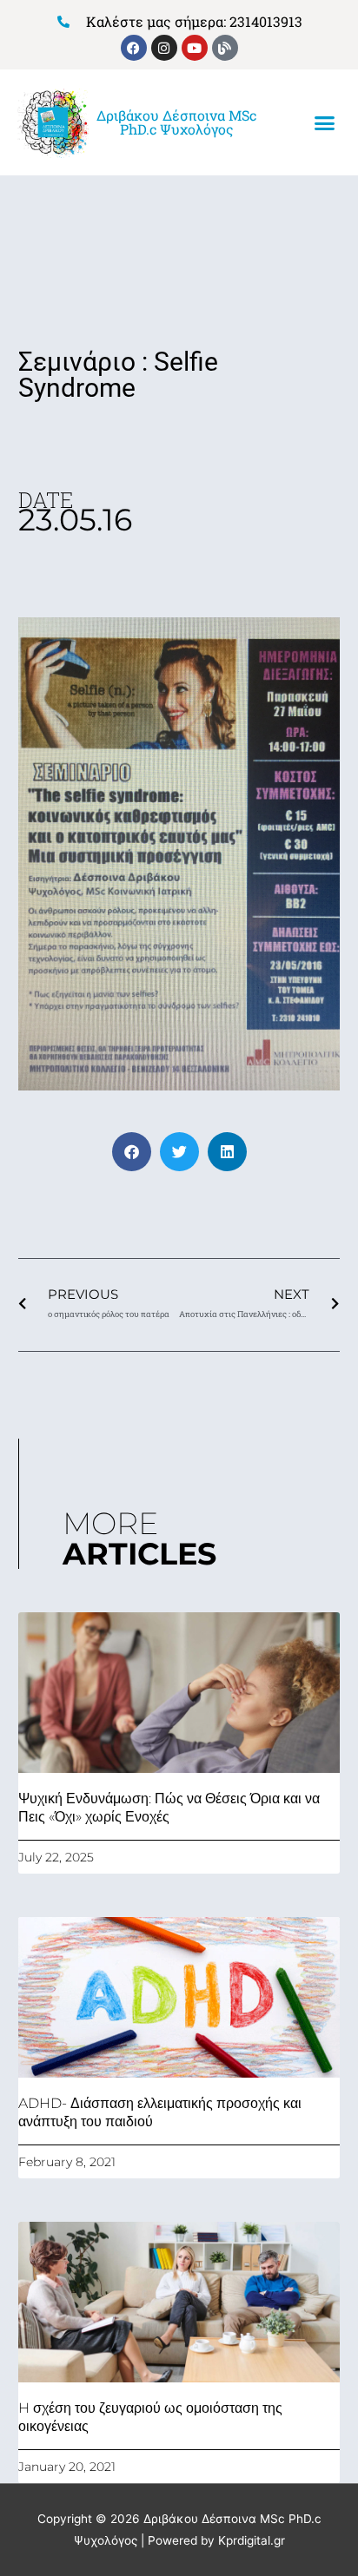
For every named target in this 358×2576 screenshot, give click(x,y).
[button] (324, 123)
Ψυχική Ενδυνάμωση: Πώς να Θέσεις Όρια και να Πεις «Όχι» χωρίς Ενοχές (169, 1808)
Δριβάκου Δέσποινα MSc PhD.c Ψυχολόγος (176, 122)
